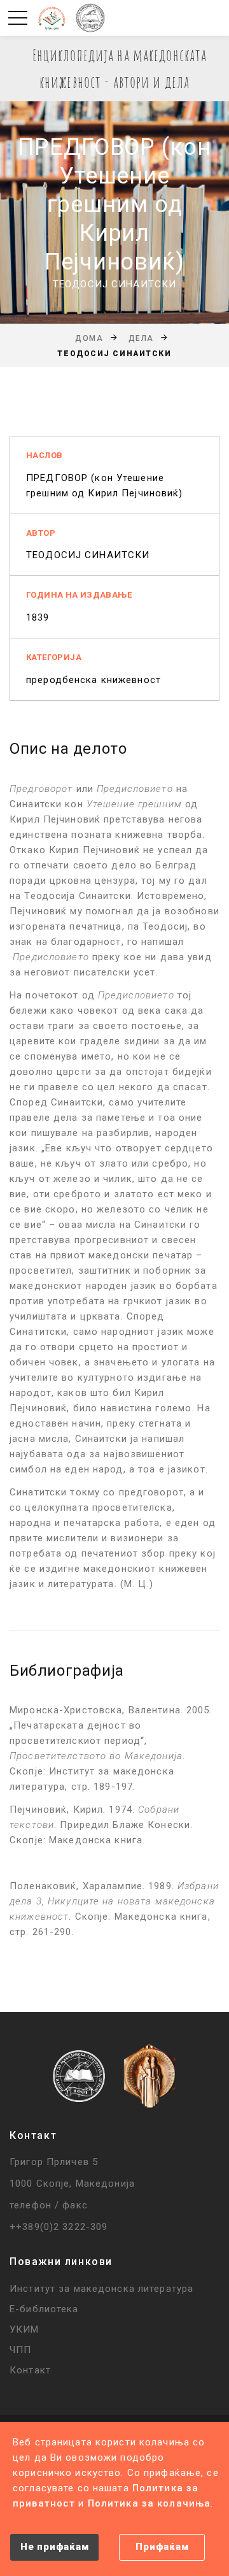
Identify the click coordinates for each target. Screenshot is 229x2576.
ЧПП (20, 2350)
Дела (141, 338)
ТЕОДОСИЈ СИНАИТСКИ (88, 555)
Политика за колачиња (149, 2503)
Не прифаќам (54, 2547)
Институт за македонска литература (101, 2289)
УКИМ (24, 2329)
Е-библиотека (44, 2309)
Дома (89, 338)
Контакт (30, 2370)
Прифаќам (162, 2547)
